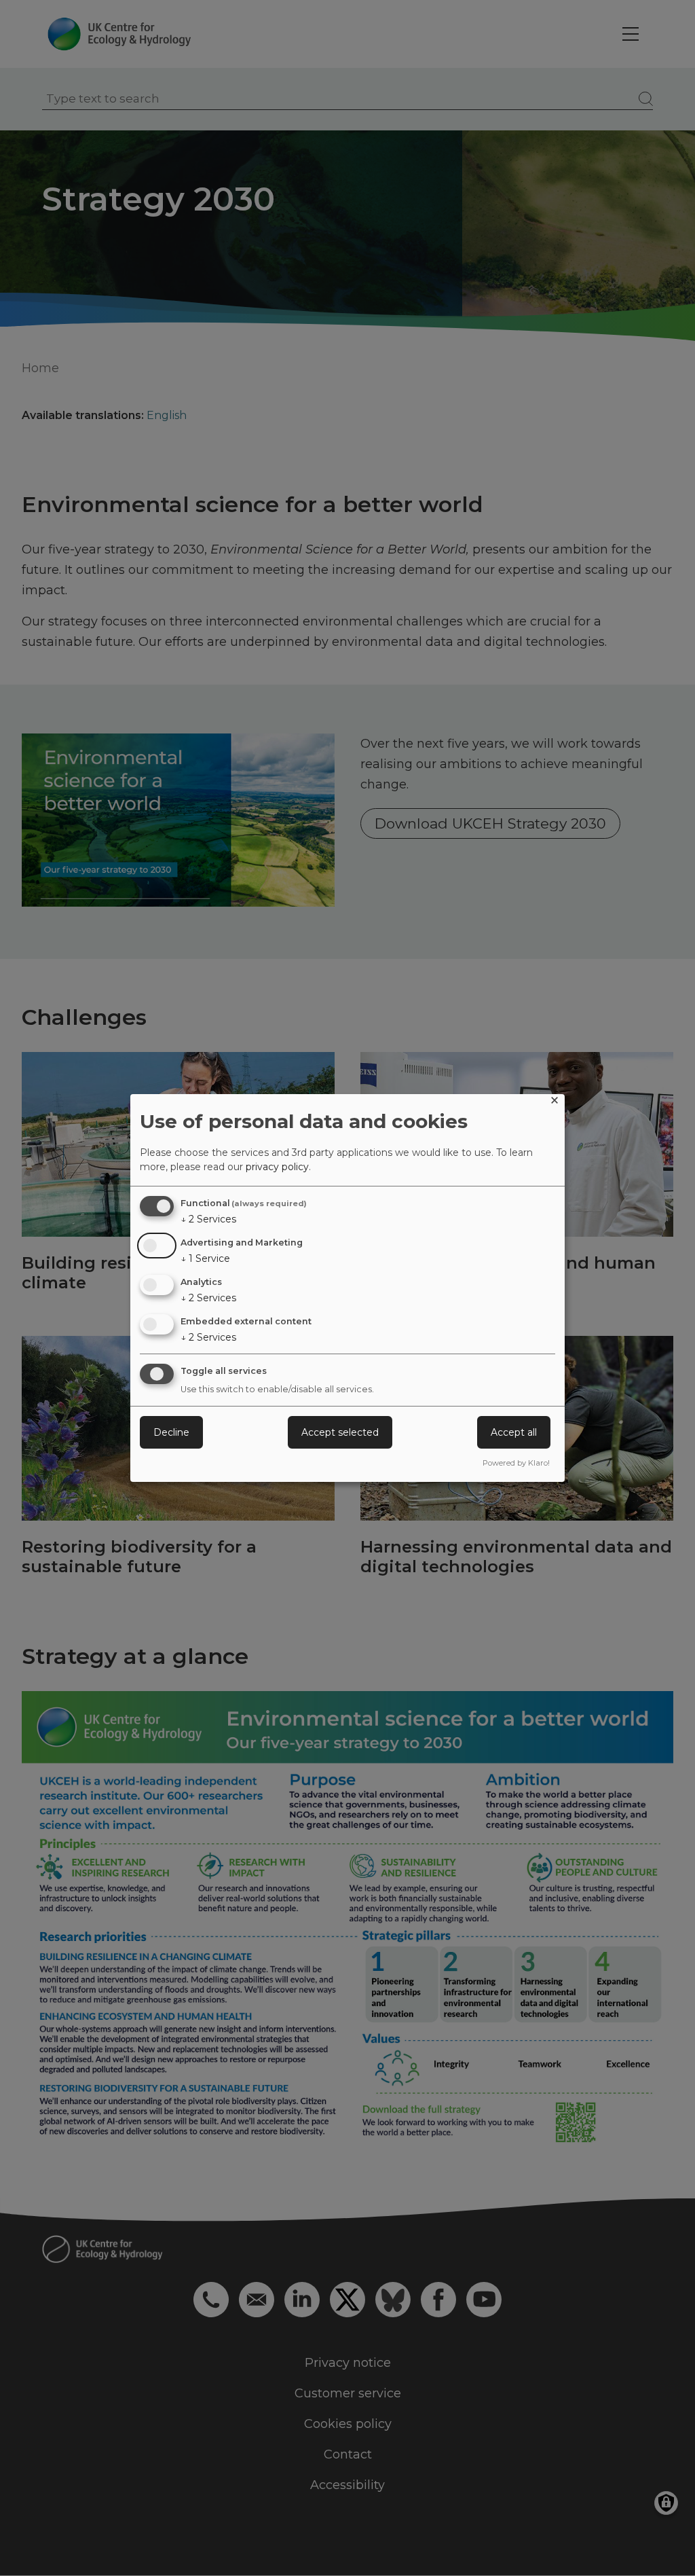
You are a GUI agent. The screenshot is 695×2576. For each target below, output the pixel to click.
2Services (208, 1219)
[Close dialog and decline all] (555, 1103)
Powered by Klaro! (516, 1463)
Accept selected (340, 1432)
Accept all (514, 1432)
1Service (205, 1258)
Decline (171, 1432)
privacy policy (277, 1167)
